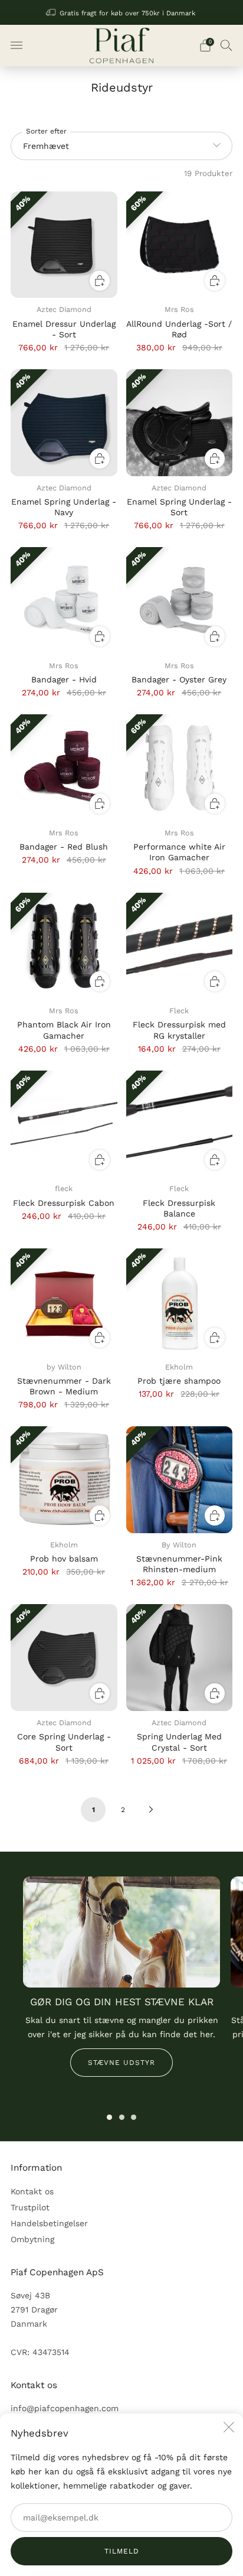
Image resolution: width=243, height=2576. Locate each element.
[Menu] (17, 45)
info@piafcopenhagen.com (65, 2408)
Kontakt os (32, 2191)
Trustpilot (30, 2207)
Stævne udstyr (121, 2063)
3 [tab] (134, 2117)
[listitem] (122, 12)
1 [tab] (109, 2117)
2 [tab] (122, 2117)
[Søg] (226, 45)
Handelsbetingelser (49, 2223)
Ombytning (32, 2239)
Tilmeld (122, 2551)
